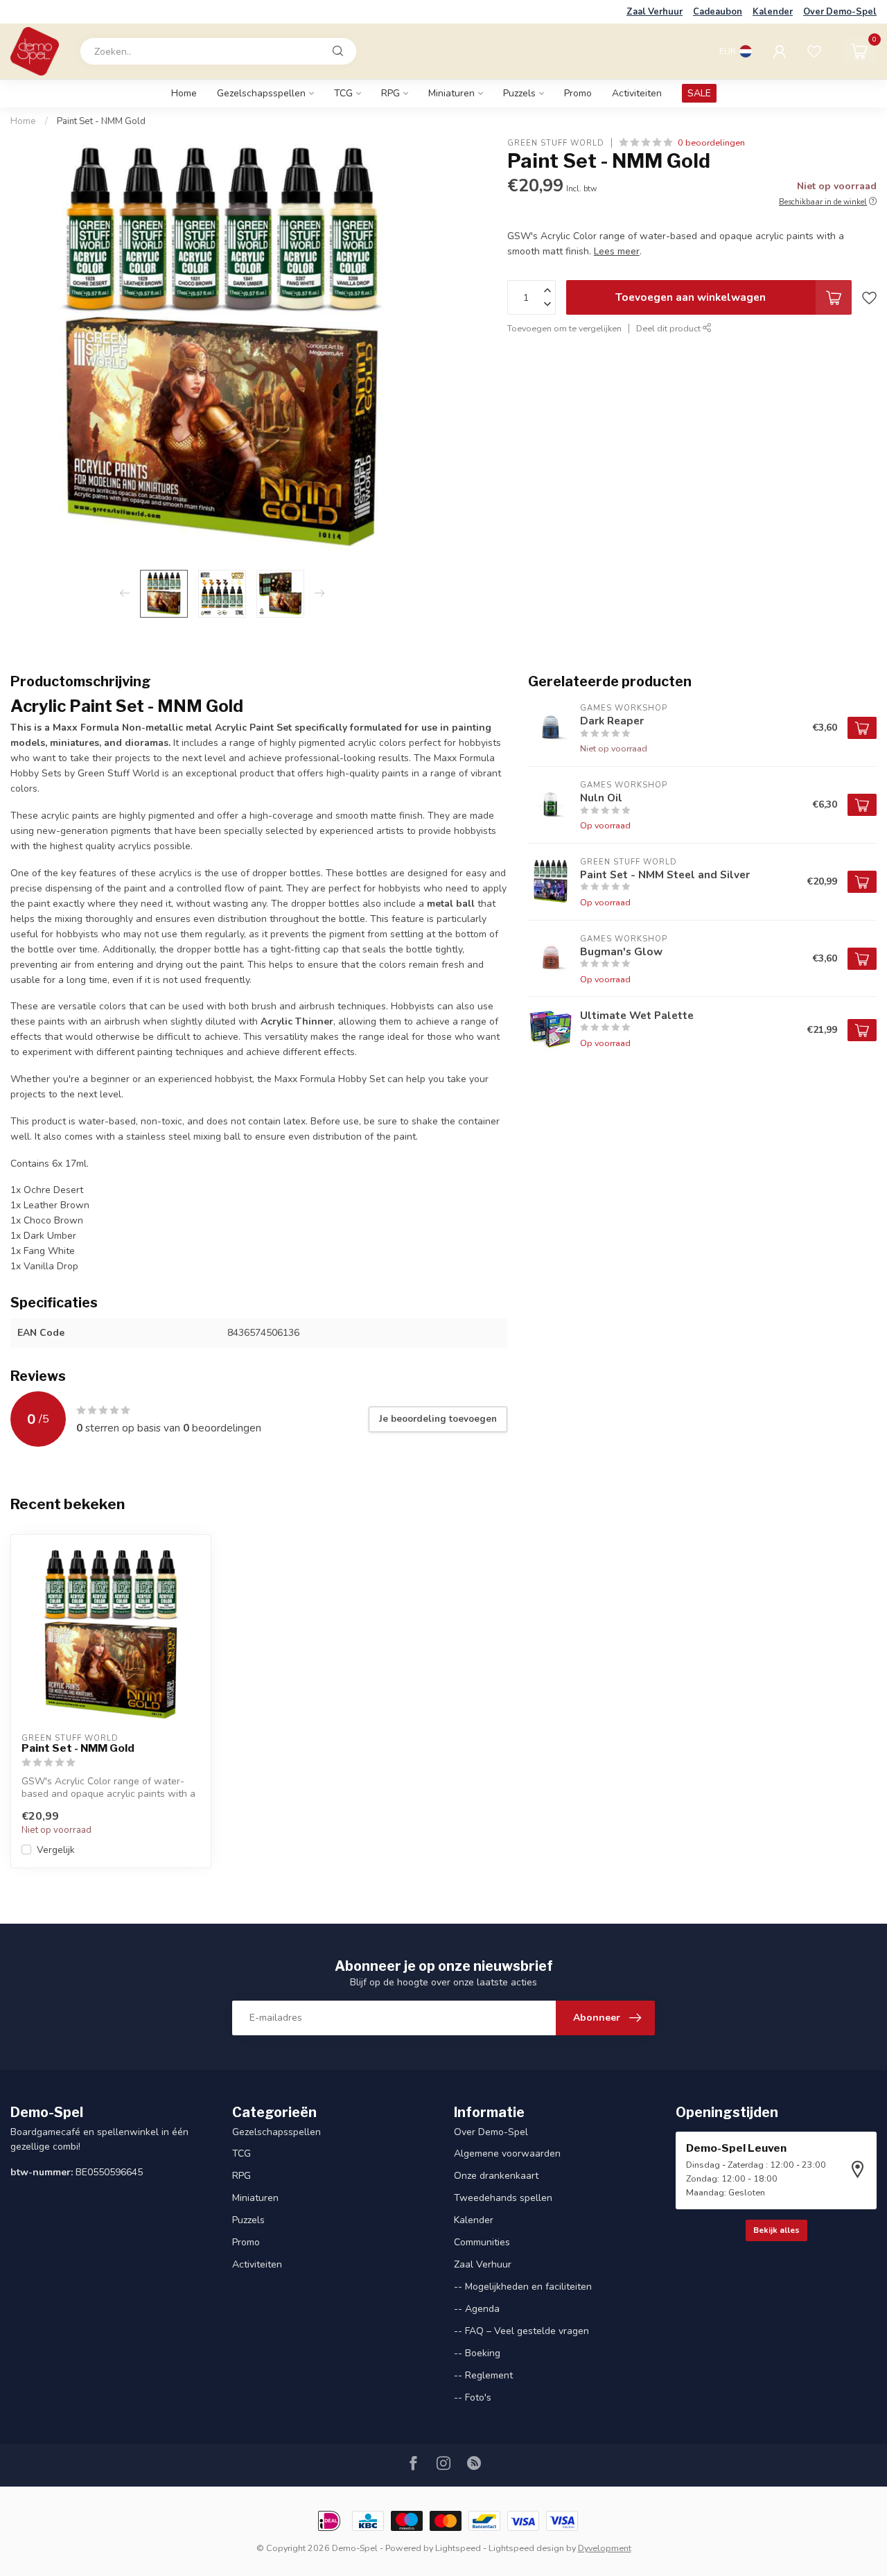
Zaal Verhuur (655, 12)
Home (184, 93)
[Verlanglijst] (814, 51)
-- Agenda (477, 2309)
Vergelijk (56, 1850)
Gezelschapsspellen (261, 93)
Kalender (773, 12)
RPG (390, 93)
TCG (343, 93)
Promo (578, 93)
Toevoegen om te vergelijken (564, 328)
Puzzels (519, 93)
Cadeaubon (718, 12)
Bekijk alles (776, 2230)
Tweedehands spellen (503, 2198)
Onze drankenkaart (496, 2176)
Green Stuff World (556, 142)
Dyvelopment (605, 2548)
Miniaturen (451, 93)
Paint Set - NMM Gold (101, 121)
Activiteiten (637, 93)
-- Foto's (473, 2397)
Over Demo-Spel (840, 12)
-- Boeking (477, 2353)
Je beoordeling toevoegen (438, 1419)
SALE (699, 93)
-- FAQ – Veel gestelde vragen (521, 2331)
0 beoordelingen (711, 142)
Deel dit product (669, 328)
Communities (482, 2242)
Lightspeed (458, 2548)
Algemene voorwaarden (507, 2153)
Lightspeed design (526, 2548)
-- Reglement (483, 2375)
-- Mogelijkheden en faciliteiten (523, 2287)
